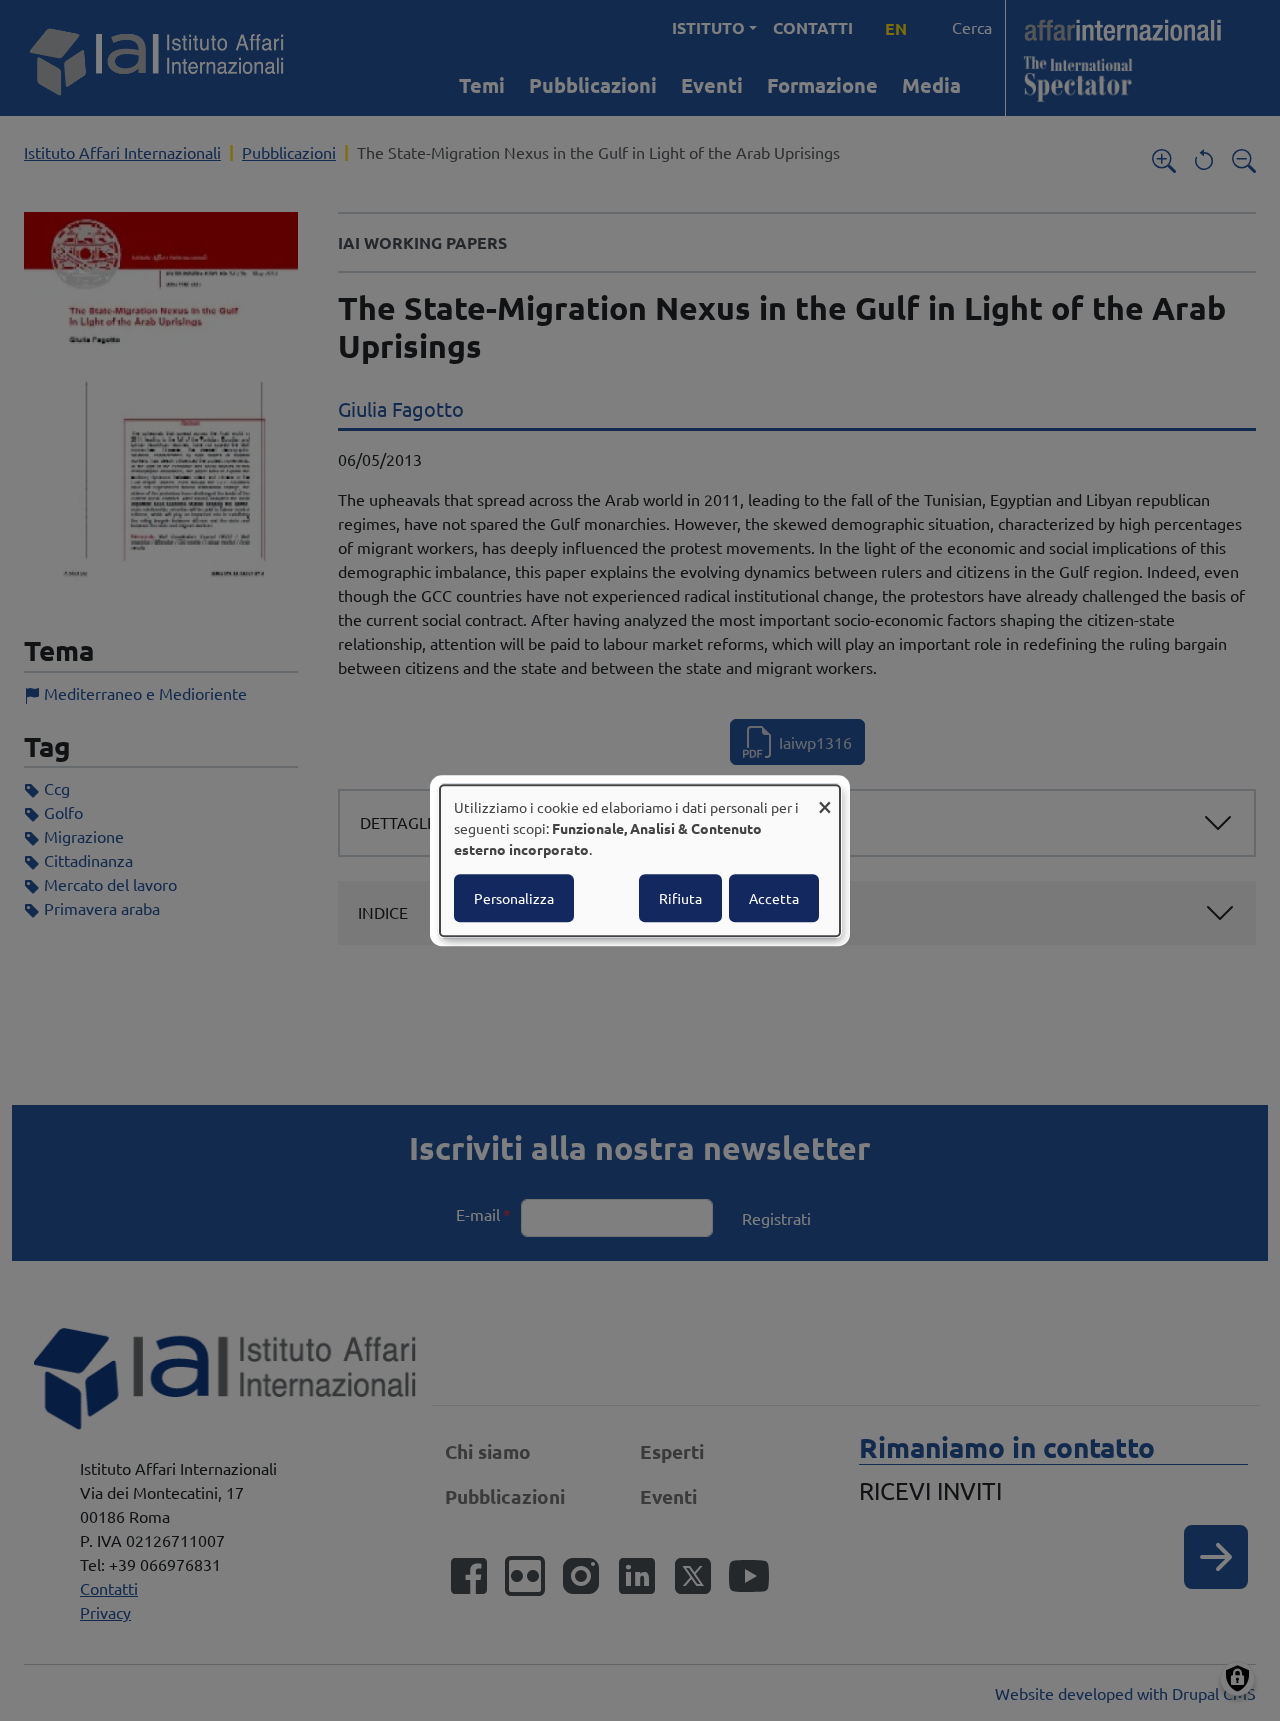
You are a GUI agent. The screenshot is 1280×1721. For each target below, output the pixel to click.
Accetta (774, 898)
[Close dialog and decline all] (825, 797)
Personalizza (514, 898)
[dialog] (640, 861)
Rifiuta (680, 898)
